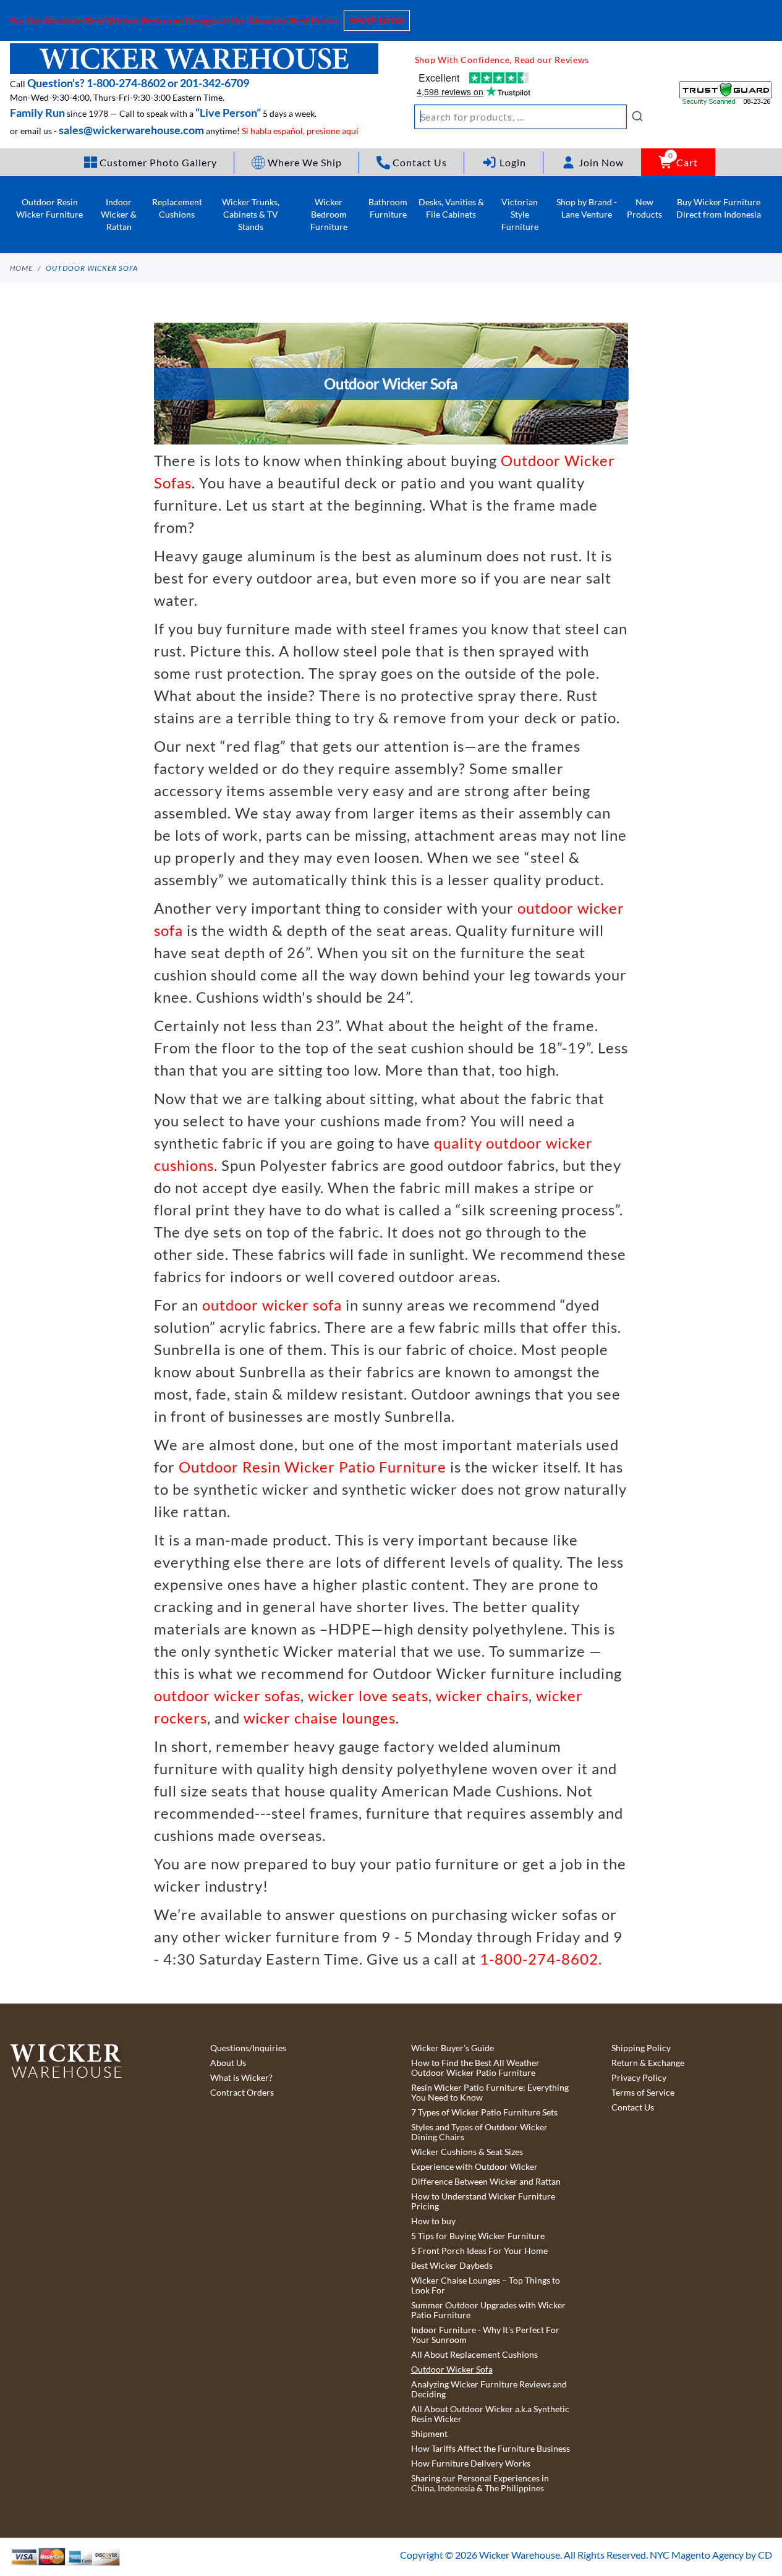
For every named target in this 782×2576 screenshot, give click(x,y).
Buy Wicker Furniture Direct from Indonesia (719, 208)
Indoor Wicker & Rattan (119, 214)
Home (21, 268)
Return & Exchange (648, 2063)
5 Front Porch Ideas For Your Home (479, 2251)
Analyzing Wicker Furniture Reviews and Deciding (489, 2389)
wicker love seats (368, 1695)
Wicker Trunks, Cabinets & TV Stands (251, 214)
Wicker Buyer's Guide (453, 2048)
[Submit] (637, 116)
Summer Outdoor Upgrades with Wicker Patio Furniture (488, 2310)
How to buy (433, 2221)
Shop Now (377, 20)
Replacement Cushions (177, 208)
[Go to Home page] (194, 59)
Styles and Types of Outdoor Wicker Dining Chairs (479, 2132)
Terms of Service (643, 2093)
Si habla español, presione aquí (300, 131)
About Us (228, 2063)
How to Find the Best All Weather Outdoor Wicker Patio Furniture (475, 2068)
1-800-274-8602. (541, 1959)
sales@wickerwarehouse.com (131, 130)
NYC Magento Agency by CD (711, 2555)
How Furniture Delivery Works (471, 2463)
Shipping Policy (641, 2048)
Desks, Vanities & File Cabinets (451, 208)
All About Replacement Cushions (474, 2355)
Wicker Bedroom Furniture (329, 214)
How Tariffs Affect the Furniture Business (491, 2449)
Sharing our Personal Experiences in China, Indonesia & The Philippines (480, 2483)
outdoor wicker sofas (227, 1695)
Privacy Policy (639, 2078)
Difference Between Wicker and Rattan (486, 2182)
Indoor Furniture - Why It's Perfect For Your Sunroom (485, 2335)
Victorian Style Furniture (520, 214)
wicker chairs (482, 1695)
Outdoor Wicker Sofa (92, 268)
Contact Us (633, 2107)
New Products (644, 208)
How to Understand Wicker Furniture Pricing (483, 2201)
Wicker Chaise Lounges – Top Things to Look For (486, 2285)
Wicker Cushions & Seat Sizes (467, 2152)
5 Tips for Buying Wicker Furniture (478, 2236)
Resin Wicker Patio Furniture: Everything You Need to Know (490, 2093)
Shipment (429, 2434)
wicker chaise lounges (320, 1718)
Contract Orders (242, 2093)
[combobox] (529, 117)
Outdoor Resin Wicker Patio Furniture (312, 1467)
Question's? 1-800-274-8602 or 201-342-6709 (138, 83)
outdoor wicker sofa (272, 1305)
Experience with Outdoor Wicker (474, 2167)
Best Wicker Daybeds (452, 2266)
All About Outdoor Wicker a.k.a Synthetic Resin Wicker (490, 2414)
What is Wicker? (241, 2078)
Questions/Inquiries (248, 2048)
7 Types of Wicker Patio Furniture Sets (484, 2112)
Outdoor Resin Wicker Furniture (49, 208)
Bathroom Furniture (388, 208)
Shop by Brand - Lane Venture (587, 208)
